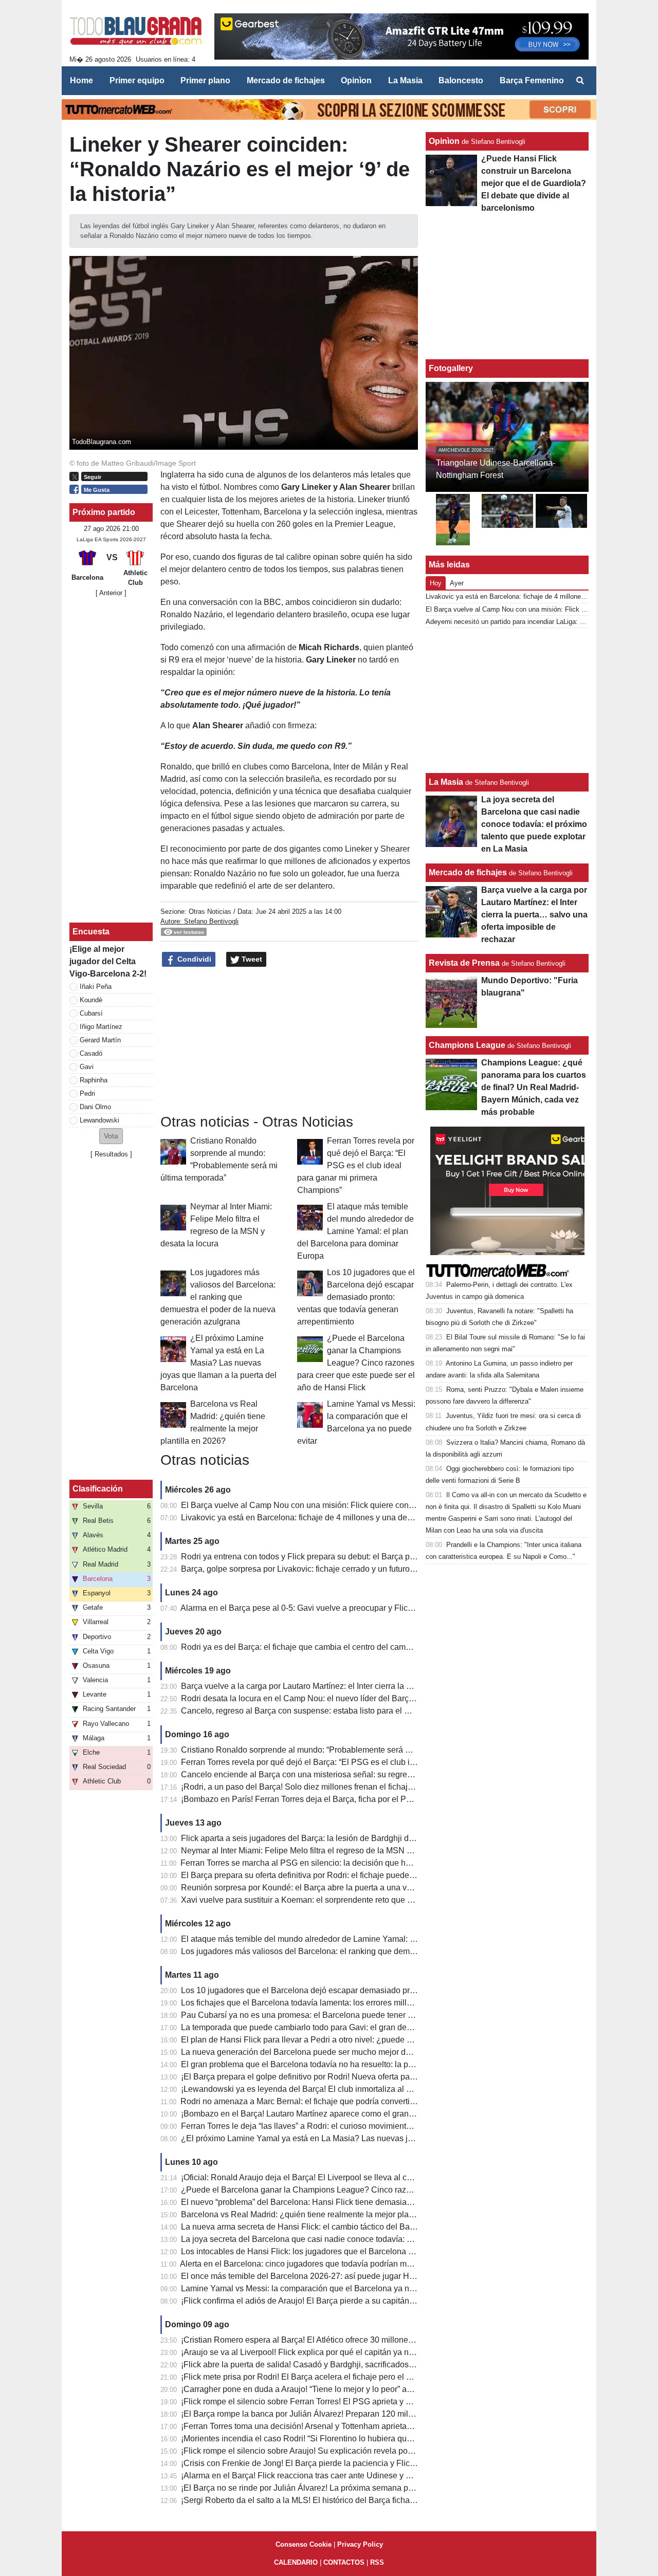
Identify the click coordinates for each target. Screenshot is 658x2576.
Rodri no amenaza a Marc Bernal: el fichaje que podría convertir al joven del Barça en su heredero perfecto (374, 2101)
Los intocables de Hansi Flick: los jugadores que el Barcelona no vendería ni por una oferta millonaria (366, 2251)
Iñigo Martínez (101, 1027)
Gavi (87, 1067)
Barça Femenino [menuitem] (532, 80)
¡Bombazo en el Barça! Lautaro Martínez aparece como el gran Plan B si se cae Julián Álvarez (352, 2114)
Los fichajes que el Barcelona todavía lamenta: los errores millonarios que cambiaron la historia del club (370, 2003)
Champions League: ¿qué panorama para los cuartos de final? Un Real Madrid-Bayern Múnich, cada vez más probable (534, 1087)
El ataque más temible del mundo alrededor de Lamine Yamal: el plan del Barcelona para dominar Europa (355, 1231)
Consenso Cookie (304, 2544)
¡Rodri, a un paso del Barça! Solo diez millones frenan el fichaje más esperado (324, 1787)
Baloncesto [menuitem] (461, 80)
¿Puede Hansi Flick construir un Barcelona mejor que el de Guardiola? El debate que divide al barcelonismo (534, 183)
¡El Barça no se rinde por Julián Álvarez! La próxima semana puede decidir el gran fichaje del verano (364, 2488)
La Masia (446, 782)
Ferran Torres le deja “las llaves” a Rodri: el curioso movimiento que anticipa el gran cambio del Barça (366, 2126)
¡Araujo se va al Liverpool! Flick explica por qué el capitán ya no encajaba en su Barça (338, 2352)
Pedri (87, 1093)
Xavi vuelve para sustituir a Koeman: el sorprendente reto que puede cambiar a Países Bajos (350, 1900)
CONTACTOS (344, 2562)
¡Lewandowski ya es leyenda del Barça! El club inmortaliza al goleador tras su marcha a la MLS (355, 2089)
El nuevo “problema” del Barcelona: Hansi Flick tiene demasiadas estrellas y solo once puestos (354, 2202)
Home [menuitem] (81, 80)
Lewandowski (99, 1120)
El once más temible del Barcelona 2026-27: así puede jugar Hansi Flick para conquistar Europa (356, 2276)
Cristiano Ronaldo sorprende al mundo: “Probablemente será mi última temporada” (331, 1750)
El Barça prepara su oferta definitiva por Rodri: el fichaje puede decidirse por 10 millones (342, 1875)
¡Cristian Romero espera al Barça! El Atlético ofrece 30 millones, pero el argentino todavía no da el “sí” (366, 2340)
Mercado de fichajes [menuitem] (286, 80)
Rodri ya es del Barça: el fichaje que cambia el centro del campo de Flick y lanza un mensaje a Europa (368, 1647)
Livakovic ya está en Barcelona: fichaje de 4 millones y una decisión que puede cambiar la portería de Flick (376, 1517)
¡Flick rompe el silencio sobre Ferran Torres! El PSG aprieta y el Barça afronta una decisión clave (357, 2402)
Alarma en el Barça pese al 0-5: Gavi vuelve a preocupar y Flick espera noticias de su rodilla (348, 1608)
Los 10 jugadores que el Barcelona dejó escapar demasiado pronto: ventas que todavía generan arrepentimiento (356, 1297)
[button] (111, 1136)
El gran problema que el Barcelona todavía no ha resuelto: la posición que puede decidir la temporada (367, 2064)
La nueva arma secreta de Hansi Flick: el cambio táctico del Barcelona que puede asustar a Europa (362, 2227)
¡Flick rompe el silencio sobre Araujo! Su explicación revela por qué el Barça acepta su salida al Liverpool (373, 2451)
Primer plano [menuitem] (205, 80)
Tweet (251, 959)
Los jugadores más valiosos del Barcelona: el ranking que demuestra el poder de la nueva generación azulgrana (218, 1297)
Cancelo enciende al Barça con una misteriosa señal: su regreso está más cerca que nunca (347, 1774)
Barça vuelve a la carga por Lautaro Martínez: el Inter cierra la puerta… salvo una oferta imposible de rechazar (381, 1686)
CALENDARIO (296, 2562)
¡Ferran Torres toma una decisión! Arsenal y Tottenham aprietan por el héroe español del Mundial (357, 2426)
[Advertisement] (289, 1041)
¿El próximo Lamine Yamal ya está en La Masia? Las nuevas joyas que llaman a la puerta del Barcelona (218, 1363)
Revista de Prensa (464, 963)
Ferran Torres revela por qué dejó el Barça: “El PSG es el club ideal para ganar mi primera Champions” (356, 1165)
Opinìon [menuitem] (356, 80)
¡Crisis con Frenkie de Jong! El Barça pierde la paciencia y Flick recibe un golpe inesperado (348, 2463)
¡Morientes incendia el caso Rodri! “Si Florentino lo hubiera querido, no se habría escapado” (348, 2439)
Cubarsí (91, 1013)
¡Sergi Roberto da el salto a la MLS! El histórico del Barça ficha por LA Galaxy (322, 2500)
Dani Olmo (95, 1107)
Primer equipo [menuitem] (137, 80)
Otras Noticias (210, 912)
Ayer (457, 583)
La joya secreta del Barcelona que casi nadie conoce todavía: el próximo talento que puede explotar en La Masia (386, 2239)
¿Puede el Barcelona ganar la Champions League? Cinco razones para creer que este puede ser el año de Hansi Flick (356, 1363)
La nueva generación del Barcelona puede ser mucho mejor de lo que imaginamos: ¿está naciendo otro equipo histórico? (402, 2052)
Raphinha (94, 1080)
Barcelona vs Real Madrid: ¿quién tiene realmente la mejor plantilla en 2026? (322, 2214)
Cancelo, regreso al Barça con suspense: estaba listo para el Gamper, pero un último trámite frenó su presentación (389, 1711)
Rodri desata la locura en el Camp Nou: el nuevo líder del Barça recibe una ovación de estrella (353, 1698)
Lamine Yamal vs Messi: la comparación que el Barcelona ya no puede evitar (321, 2288)
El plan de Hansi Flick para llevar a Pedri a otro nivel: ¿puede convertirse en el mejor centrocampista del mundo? (387, 2040)
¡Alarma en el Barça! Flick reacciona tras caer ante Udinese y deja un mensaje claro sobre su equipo (364, 2476)
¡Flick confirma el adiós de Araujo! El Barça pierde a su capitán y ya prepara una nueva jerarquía (356, 2301)
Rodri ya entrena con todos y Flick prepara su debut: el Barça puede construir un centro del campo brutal (371, 1557)
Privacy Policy (360, 2544)
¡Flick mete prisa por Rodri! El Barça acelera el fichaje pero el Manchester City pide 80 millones (354, 2377)
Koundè (91, 1000)
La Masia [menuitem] (405, 80)
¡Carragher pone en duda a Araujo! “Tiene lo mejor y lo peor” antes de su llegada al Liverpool (350, 2389)
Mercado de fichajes (468, 872)
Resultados (111, 1154)
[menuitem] (580, 81)
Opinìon (444, 141)
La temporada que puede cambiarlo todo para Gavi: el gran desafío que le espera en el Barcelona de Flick (374, 2027)
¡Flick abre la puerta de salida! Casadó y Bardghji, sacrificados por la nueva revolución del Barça (357, 2365)
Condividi (193, 959)
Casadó (91, 1053)
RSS (377, 2562)
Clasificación (98, 1489)
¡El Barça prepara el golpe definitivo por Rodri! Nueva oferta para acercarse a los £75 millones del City (367, 2077)
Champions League (467, 1045)
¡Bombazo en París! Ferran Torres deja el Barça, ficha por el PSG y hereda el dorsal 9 (336, 1799)
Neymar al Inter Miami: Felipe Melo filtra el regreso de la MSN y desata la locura (326, 1851)
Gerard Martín (100, 1040)
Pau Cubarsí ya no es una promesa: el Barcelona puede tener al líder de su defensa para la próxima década (377, 2015)
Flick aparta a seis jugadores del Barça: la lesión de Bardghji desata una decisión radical (343, 1838)
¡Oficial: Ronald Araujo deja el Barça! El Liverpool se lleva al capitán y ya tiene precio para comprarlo (364, 2177)
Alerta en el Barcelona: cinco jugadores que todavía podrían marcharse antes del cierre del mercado (362, 2264)
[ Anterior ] (111, 593)
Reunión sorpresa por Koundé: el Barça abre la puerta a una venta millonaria (321, 1888)
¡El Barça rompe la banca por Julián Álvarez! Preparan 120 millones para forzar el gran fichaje (352, 2414)
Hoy (436, 583)
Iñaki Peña (96, 987)
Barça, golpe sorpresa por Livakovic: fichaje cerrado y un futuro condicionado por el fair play (348, 1569)
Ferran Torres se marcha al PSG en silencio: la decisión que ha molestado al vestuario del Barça (356, 1863)
